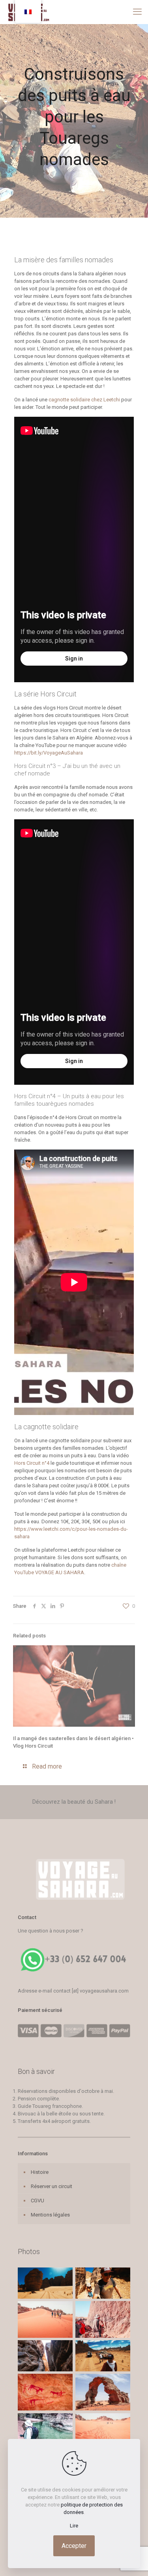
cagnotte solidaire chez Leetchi (84, 400)
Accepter (74, 2546)
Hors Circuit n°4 (32, 1463)
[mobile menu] (137, 12)
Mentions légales (50, 2215)
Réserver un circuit (52, 2186)
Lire (74, 2526)
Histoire (40, 2172)
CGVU (37, 2201)
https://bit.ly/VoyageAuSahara (49, 753)
